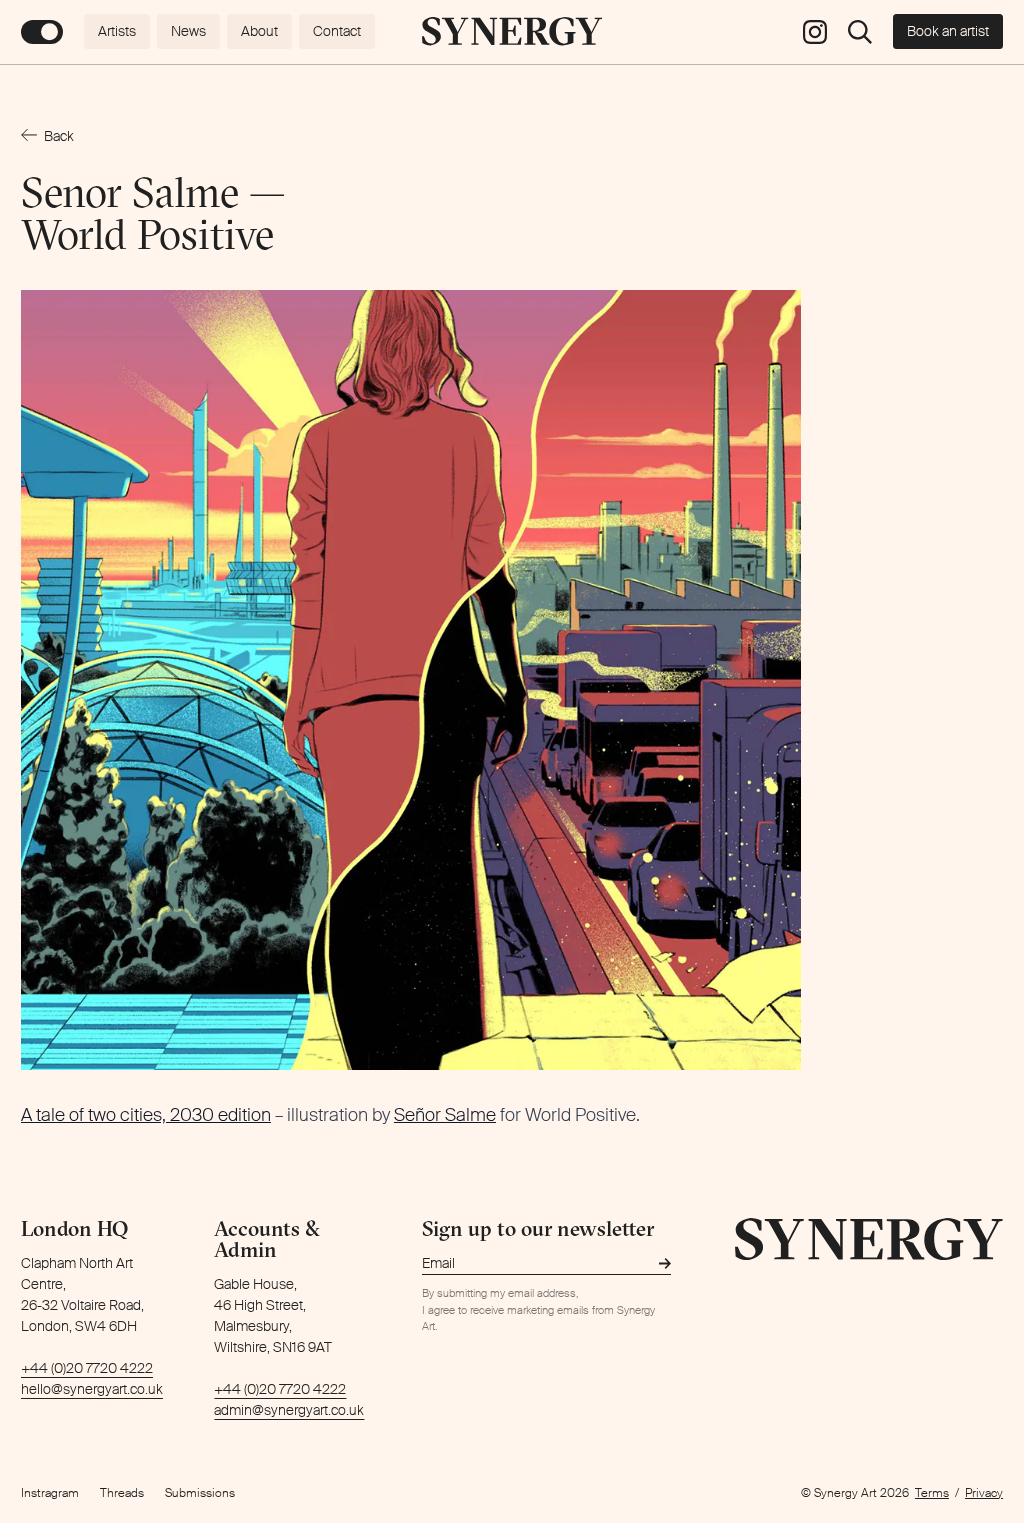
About (259, 31)
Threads (122, 1493)
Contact (337, 31)
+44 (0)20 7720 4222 (87, 1368)
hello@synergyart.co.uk (92, 1389)
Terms (932, 1493)
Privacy (984, 1493)
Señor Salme (445, 1115)
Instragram (50, 1493)
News (188, 31)
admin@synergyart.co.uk (289, 1410)
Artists (117, 31)
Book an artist (948, 31)
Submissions (200, 1493)
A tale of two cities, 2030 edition (146, 1115)
